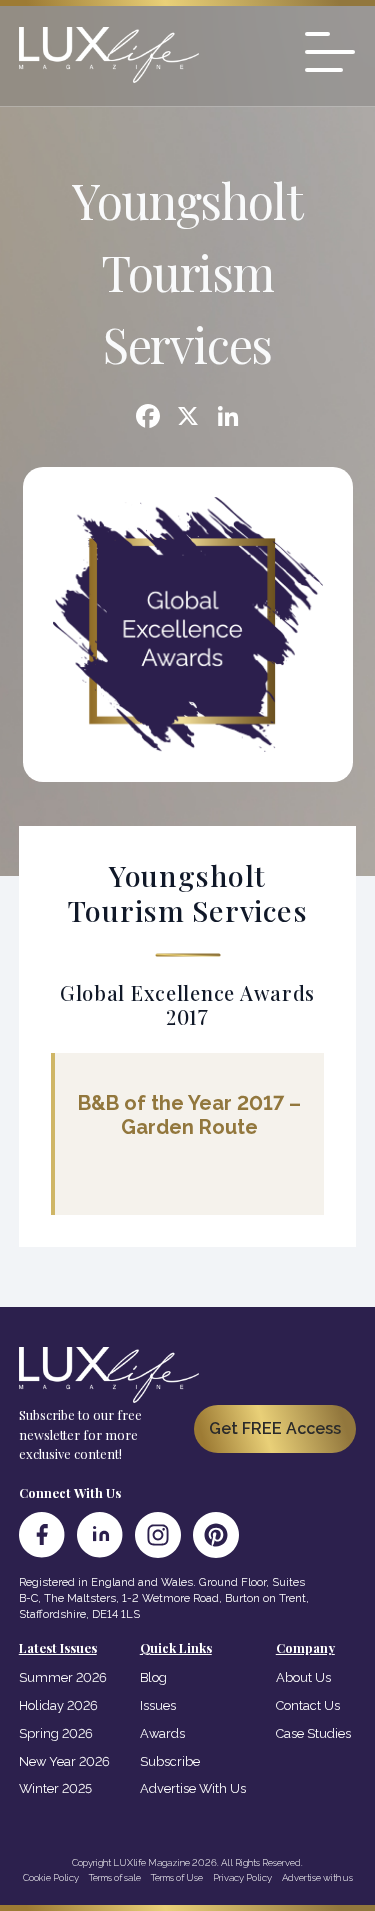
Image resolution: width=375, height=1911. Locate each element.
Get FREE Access (275, 1428)
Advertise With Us (193, 1788)
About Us (303, 1677)
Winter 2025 (55, 1788)
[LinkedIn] (100, 1535)
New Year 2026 (64, 1761)
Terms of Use (177, 1877)
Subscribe (170, 1761)
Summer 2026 (63, 1677)
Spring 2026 (56, 1733)
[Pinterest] (216, 1535)
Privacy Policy (242, 1877)
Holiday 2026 (58, 1705)
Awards (162, 1733)
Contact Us (308, 1705)
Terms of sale (115, 1877)
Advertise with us (317, 1877)
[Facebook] (148, 418)
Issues (158, 1705)
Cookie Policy (51, 1877)
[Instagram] (158, 1535)
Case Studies (313, 1733)
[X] (188, 418)
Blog (153, 1677)
